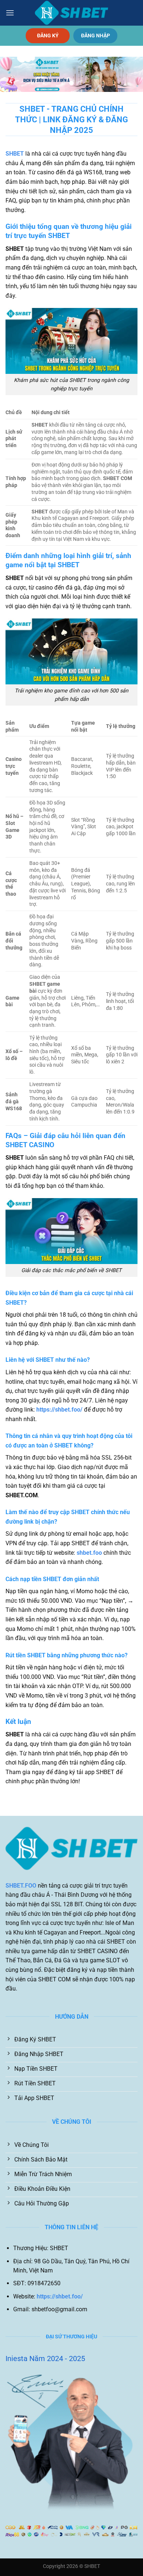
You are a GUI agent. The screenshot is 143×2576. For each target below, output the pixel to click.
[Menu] (10, 13)
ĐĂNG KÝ (48, 36)
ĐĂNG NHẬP (96, 36)
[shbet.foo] (71, 13)
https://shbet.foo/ (59, 1410)
